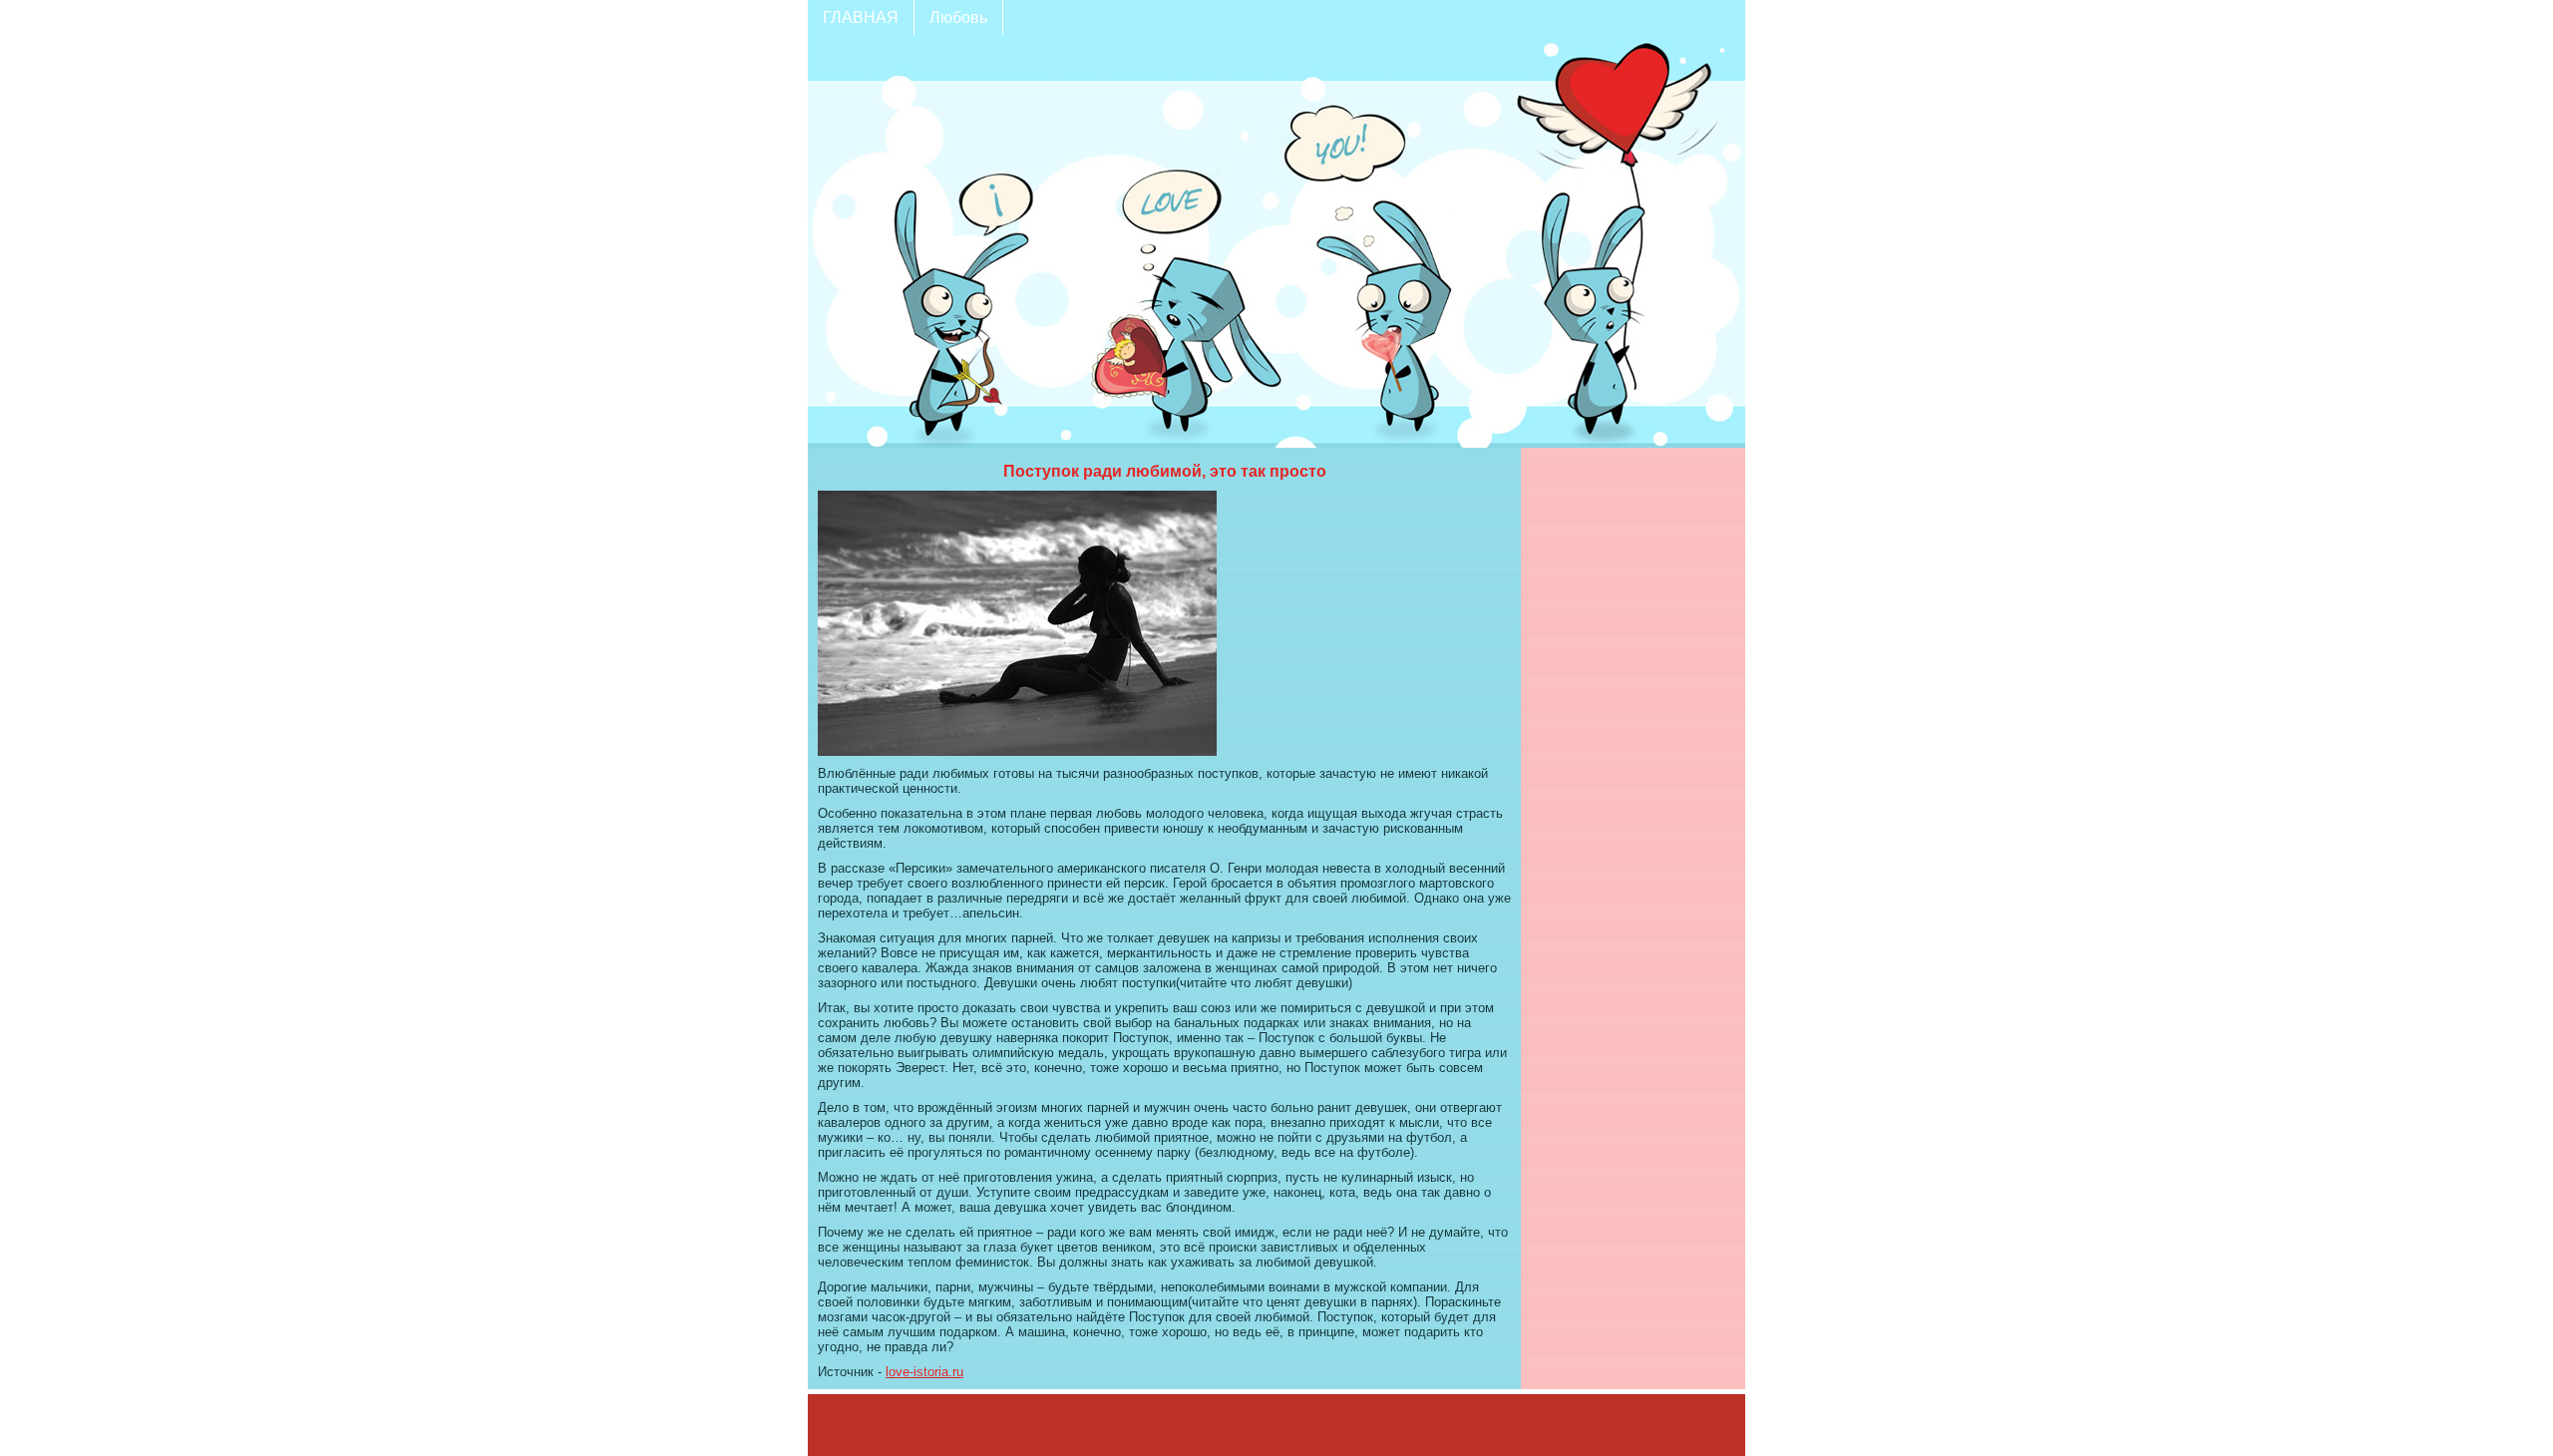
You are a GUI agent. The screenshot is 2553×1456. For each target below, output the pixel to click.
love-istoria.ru (924, 1372)
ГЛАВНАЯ (861, 17)
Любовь (958, 17)
